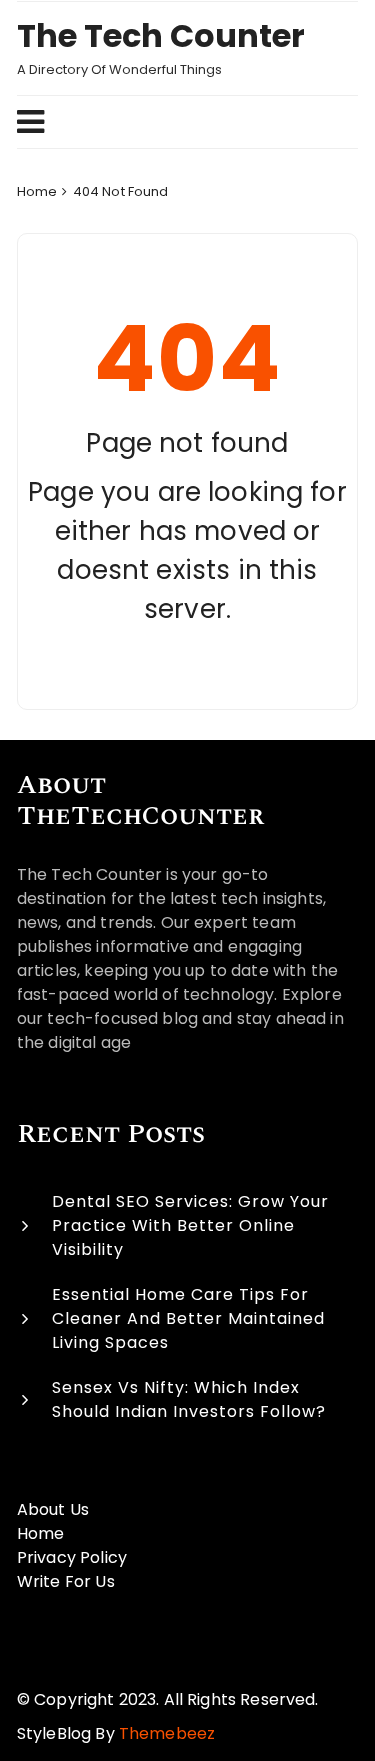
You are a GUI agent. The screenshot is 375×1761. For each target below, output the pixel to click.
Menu (179, 122)
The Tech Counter (161, 35)
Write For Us (66, 1581)
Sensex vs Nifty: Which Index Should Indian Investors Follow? (189, 1399)
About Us (53, 1509)
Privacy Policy (72, 1557)
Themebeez (167, 1733)
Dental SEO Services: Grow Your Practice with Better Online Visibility (190, 1225)
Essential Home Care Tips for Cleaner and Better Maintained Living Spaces (188, 1318)
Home (41, 1533)
